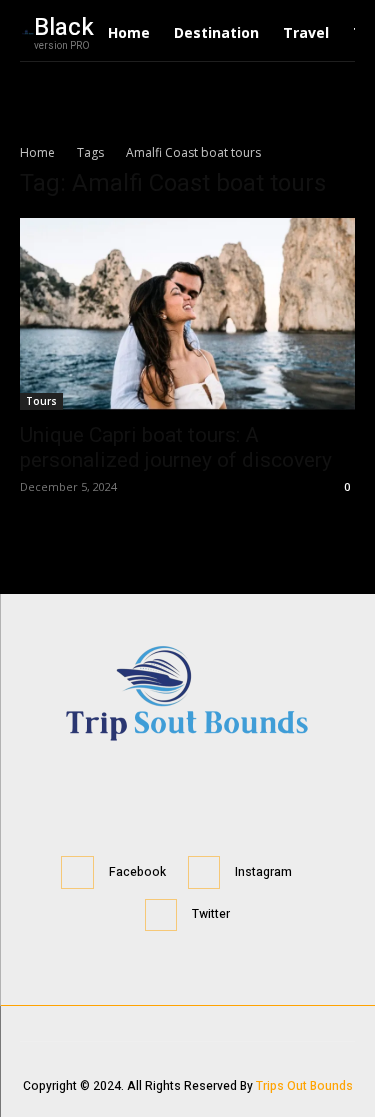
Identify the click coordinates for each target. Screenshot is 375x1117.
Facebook (137, 872)
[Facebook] (77, 872)
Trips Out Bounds (304, 1086)
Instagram (263, 872)
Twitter (211, 914)
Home (37, 152)
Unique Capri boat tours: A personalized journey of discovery (176, 447)
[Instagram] (204, 872)
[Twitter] (161, 915)
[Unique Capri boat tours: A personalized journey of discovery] (187, 314)
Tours (41, 401)
